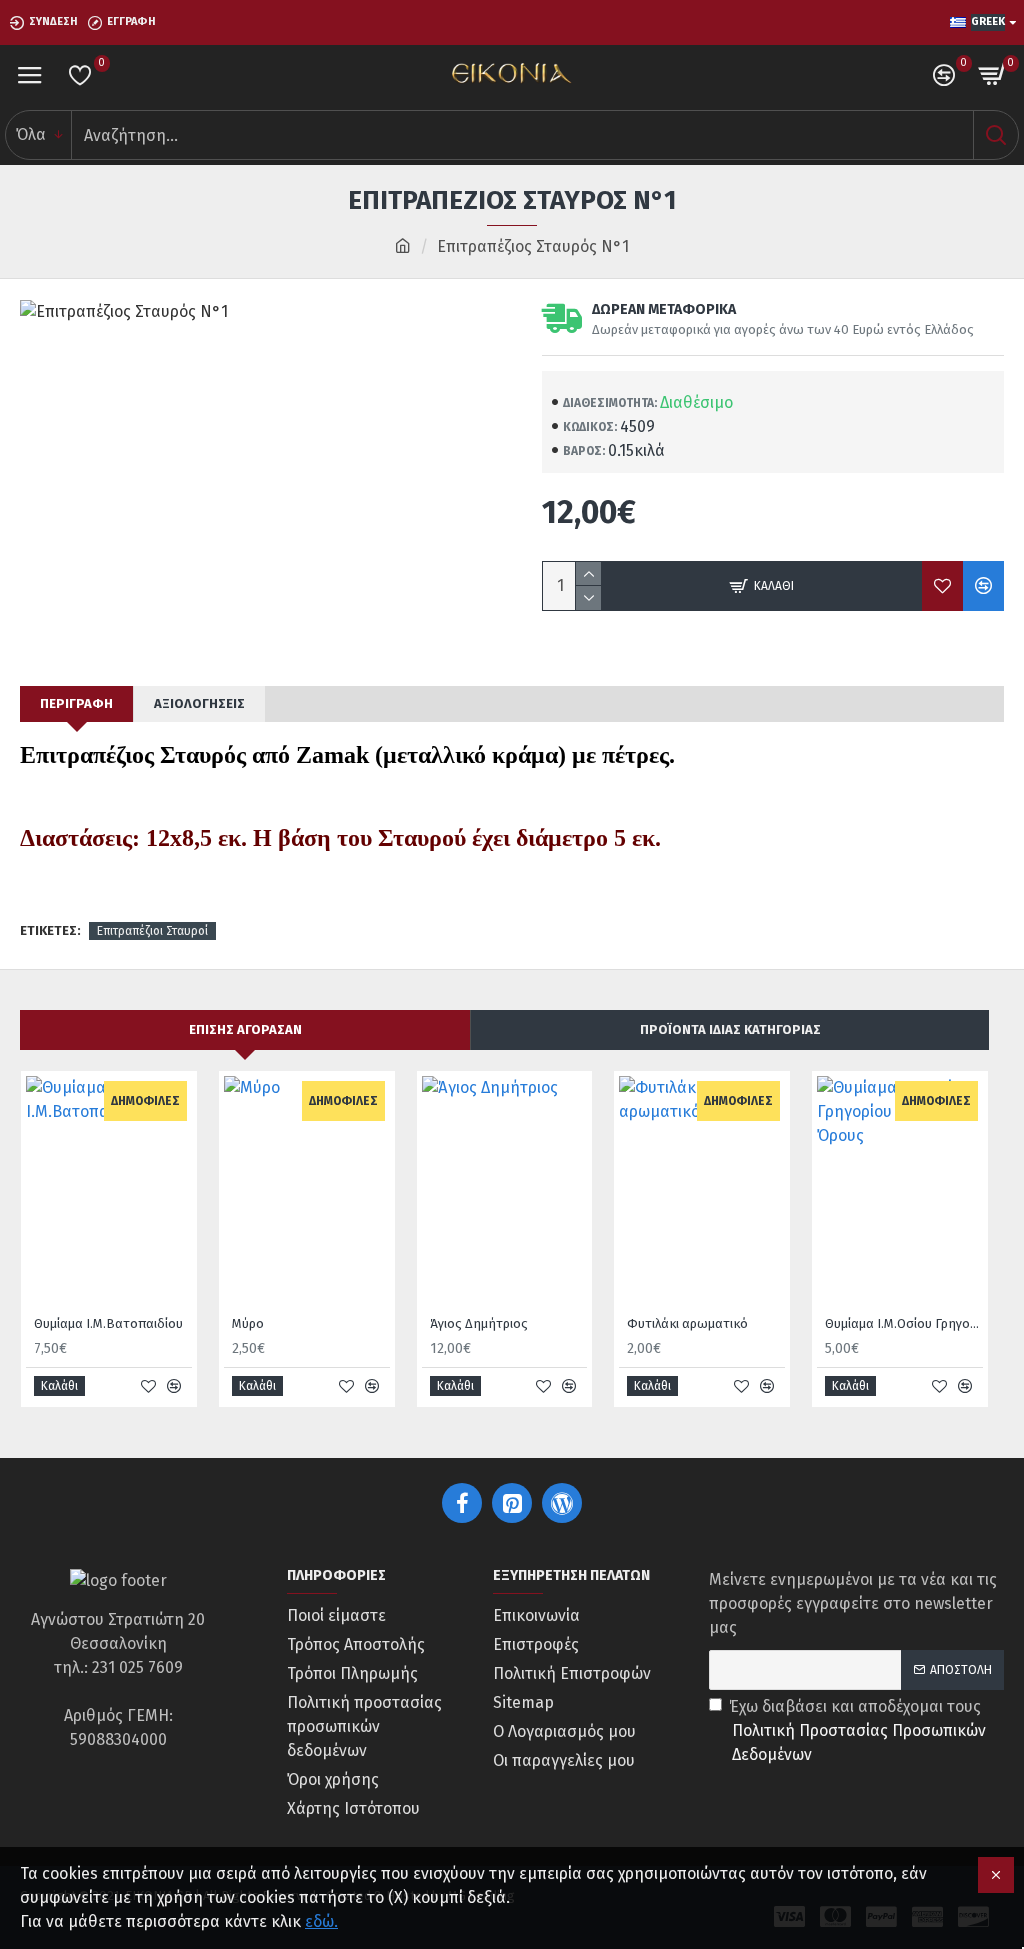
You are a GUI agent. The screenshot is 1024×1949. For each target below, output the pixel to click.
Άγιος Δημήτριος (479, 1323)
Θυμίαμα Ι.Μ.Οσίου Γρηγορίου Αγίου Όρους (904, 1323)
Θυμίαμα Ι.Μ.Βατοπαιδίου (108, 1323)
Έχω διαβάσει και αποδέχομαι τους (857, 1730)
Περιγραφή (76, 703)
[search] (995, 135)
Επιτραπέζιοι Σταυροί (152, 931)
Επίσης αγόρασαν (245, 1029)
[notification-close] (996, 1875)
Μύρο (248, 1323)
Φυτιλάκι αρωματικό (687, 1323)
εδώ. (321, 1921)
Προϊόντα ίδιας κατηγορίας (730, 1029)
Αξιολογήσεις (199, 703)
